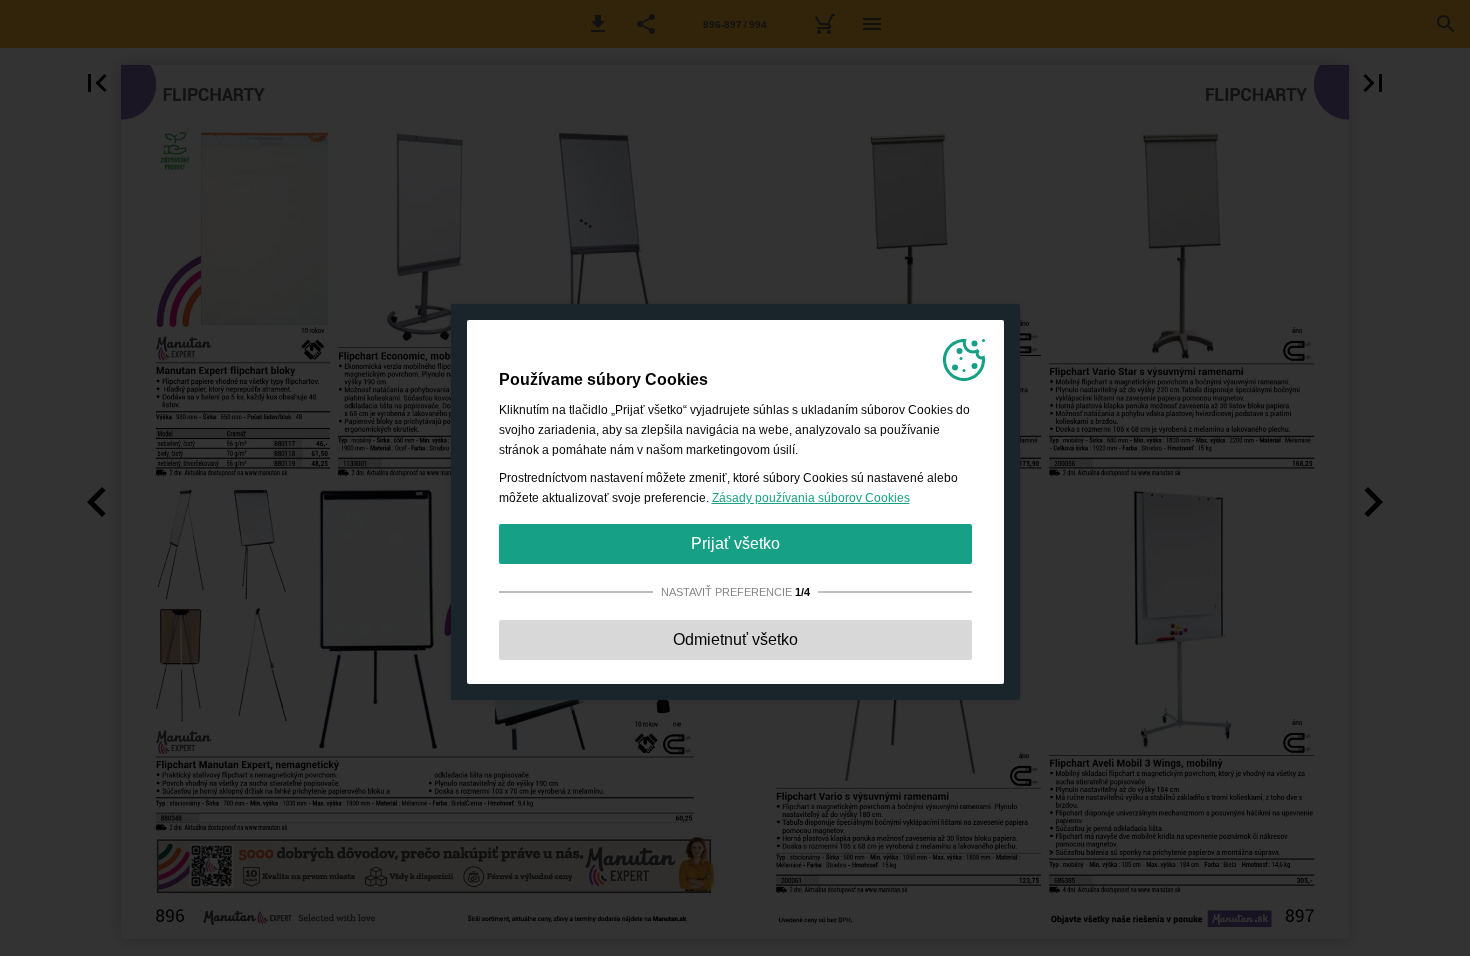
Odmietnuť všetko (735, 639)
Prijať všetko (735, 543)
